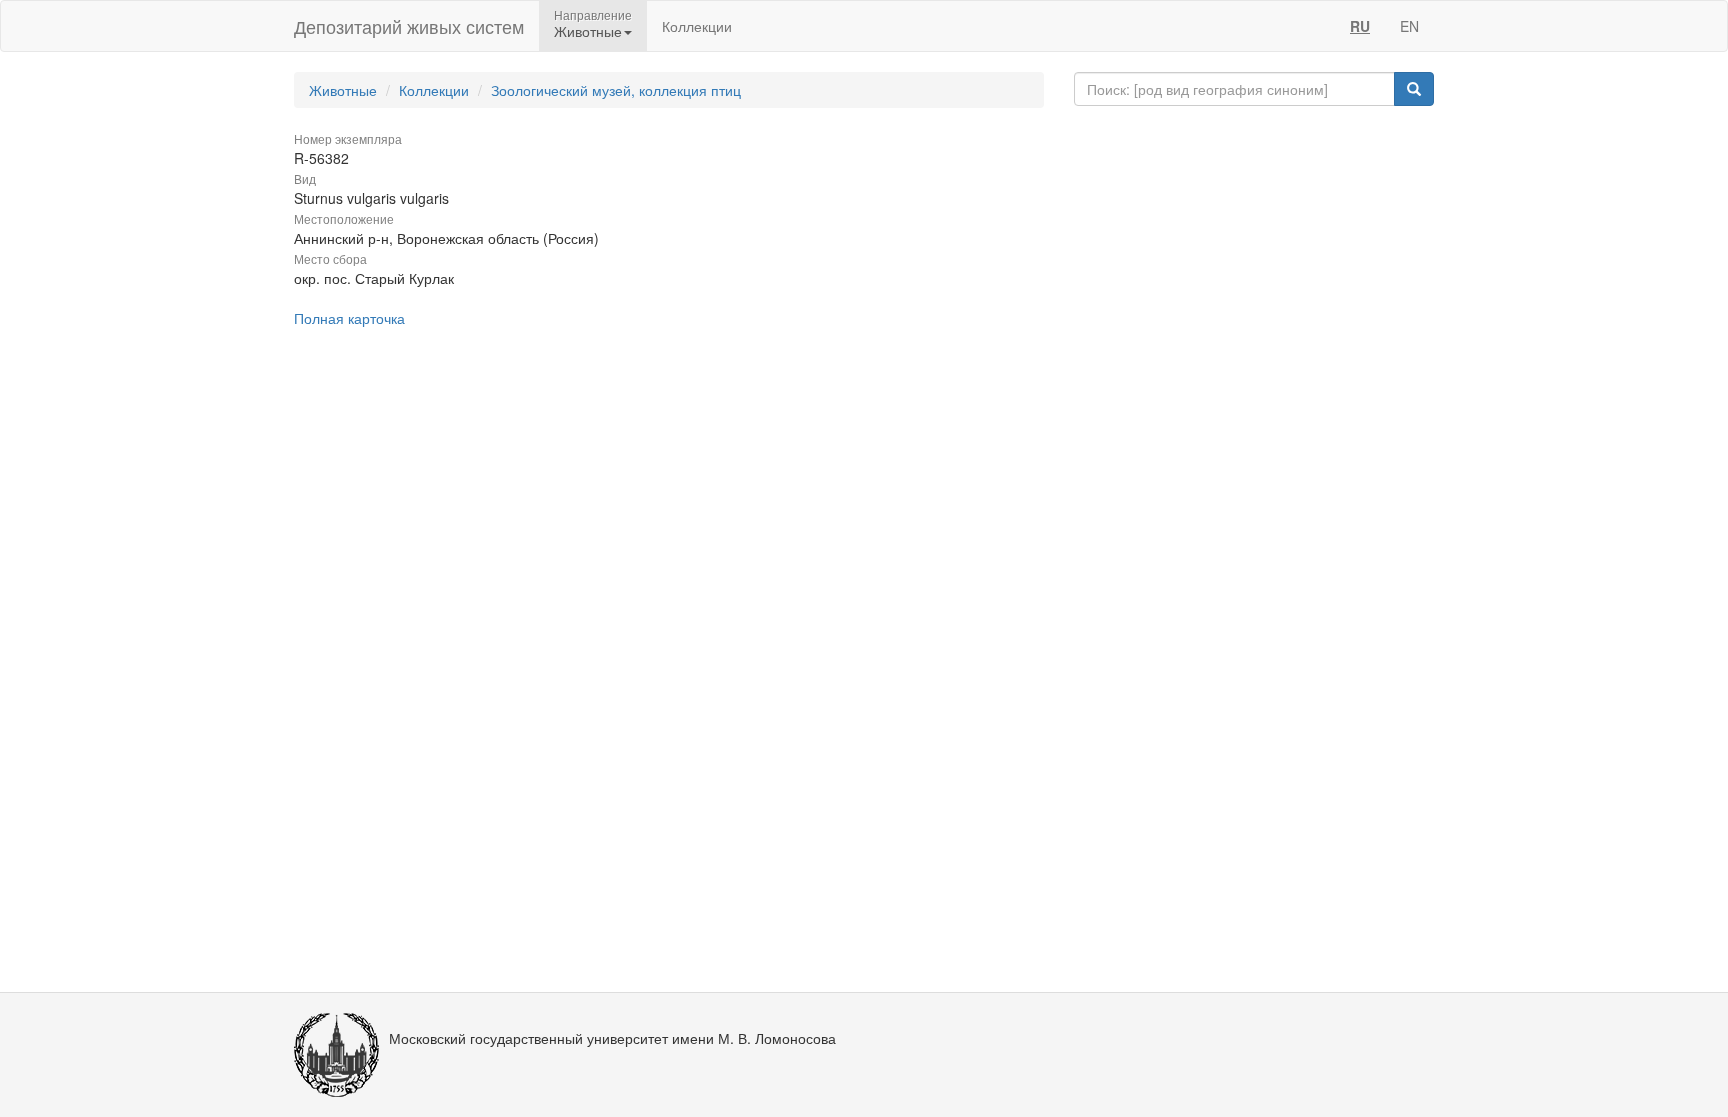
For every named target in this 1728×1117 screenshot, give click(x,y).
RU (1360, 26)
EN (1409, 26)
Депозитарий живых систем (409, 26)
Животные (343, 90)
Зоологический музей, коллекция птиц (616, 90)
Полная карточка (349, 318)
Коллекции (697, 26)
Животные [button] (588, 31)
